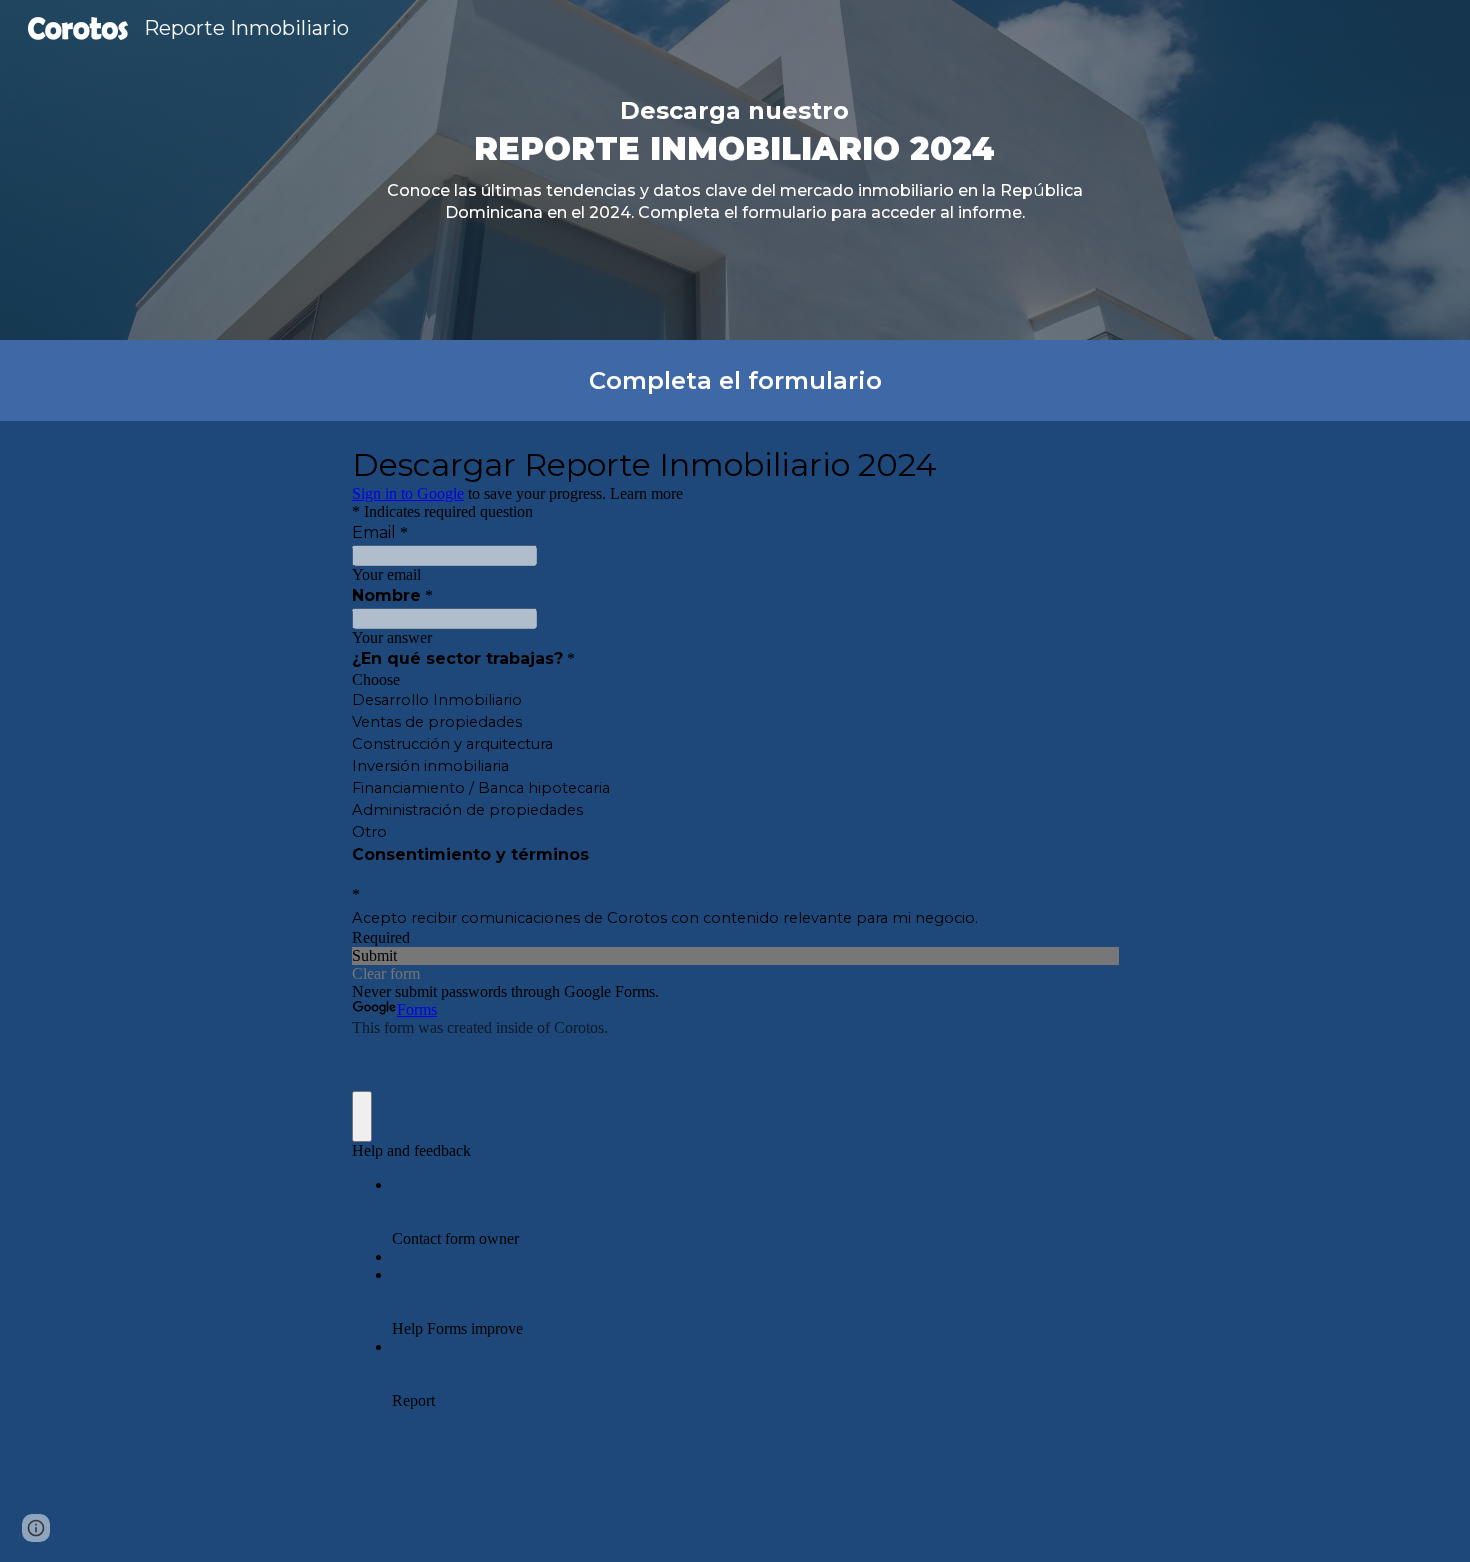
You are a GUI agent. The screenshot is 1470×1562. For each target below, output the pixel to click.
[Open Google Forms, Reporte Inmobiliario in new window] (1088, 463)
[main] (735, 170)
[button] (36, 1528)
